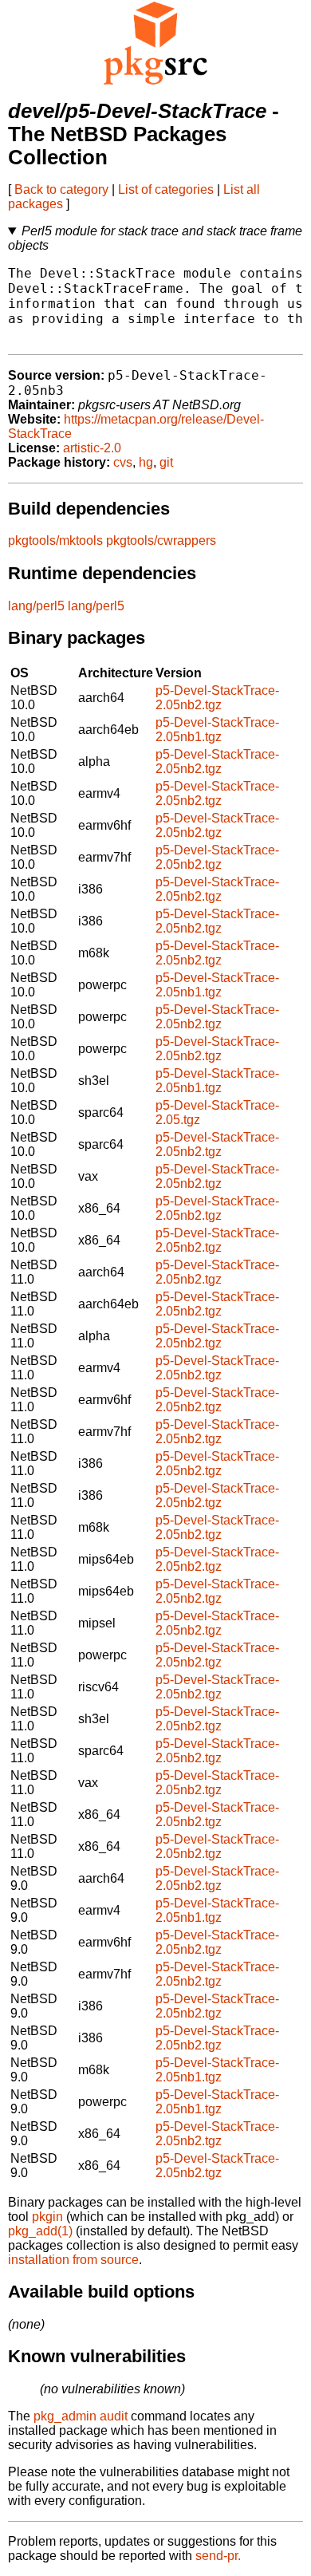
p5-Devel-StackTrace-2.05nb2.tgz (217, 698)
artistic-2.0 (92, 448)
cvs (123, 462)
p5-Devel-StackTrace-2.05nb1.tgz (217, 730)
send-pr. (218, 2556)
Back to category (61, 189)
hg (146, 462)
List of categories (166, 189)
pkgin (47, 2217)
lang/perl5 (36, 606)
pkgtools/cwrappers (161, 540)
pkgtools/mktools (55, 540)
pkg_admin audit (81, 2416)
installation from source (73, 2260)
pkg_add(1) (40, 2231)
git (166, 462)
